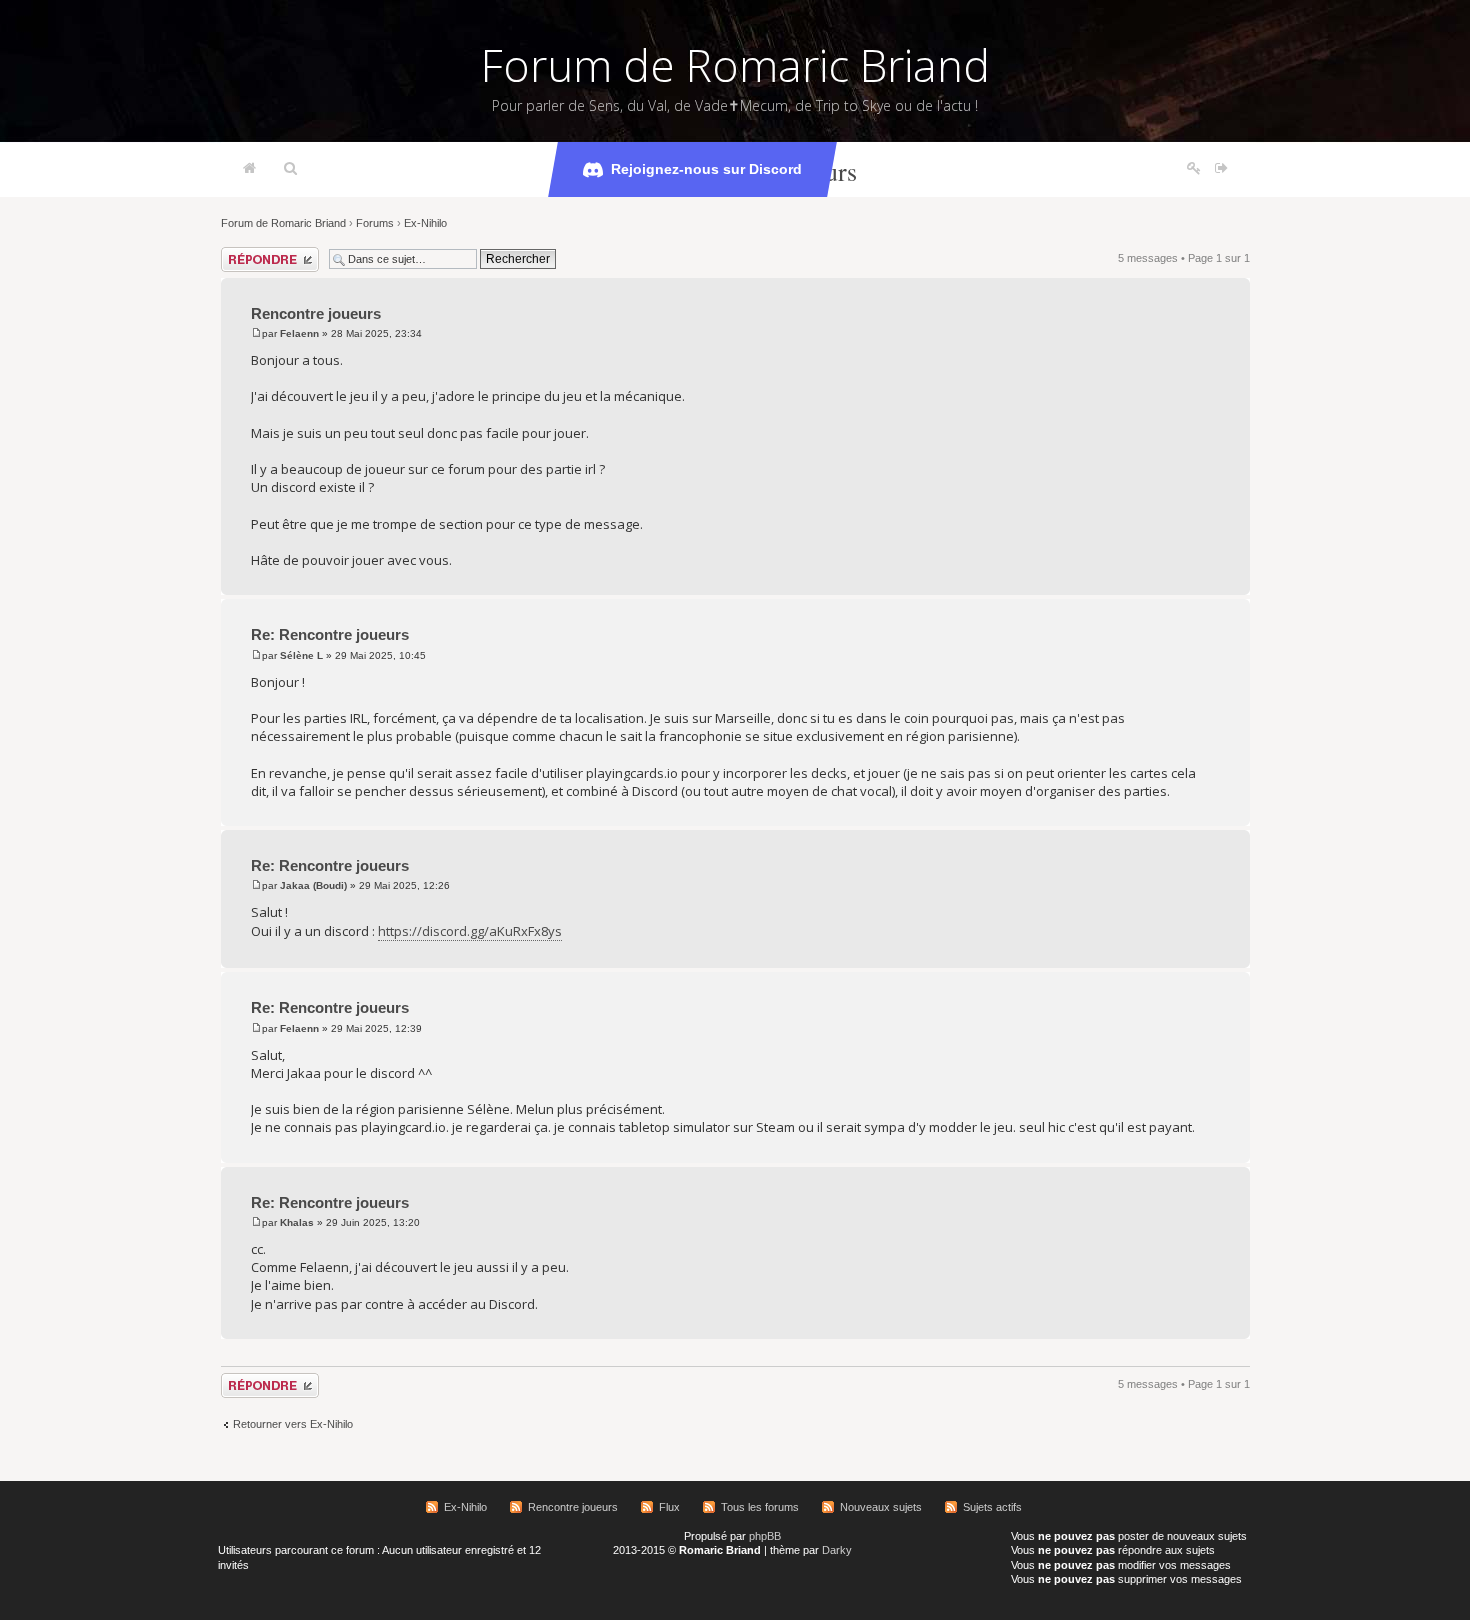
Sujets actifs (992, 1507)
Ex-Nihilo (425, 223)
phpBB (765, 1536)
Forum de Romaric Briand (735, 65)
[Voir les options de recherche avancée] (290, 169)
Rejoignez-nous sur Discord (706, 169)
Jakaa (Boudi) (313, 885)
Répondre (245, 253)
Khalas (297, 1222)
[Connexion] (1221, 169)
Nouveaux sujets (881, 1507)
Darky (837, 1550)
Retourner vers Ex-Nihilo (293, 1424)
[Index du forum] (249, 169)
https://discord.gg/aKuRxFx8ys (470, 931)
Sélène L (301, 655)
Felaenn (299, 333)
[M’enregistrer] (1194, 169)
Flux (669, 1507)
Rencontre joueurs (316, 313)
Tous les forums (760, 1507)
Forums (375, 223)
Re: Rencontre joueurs (330, 634)
